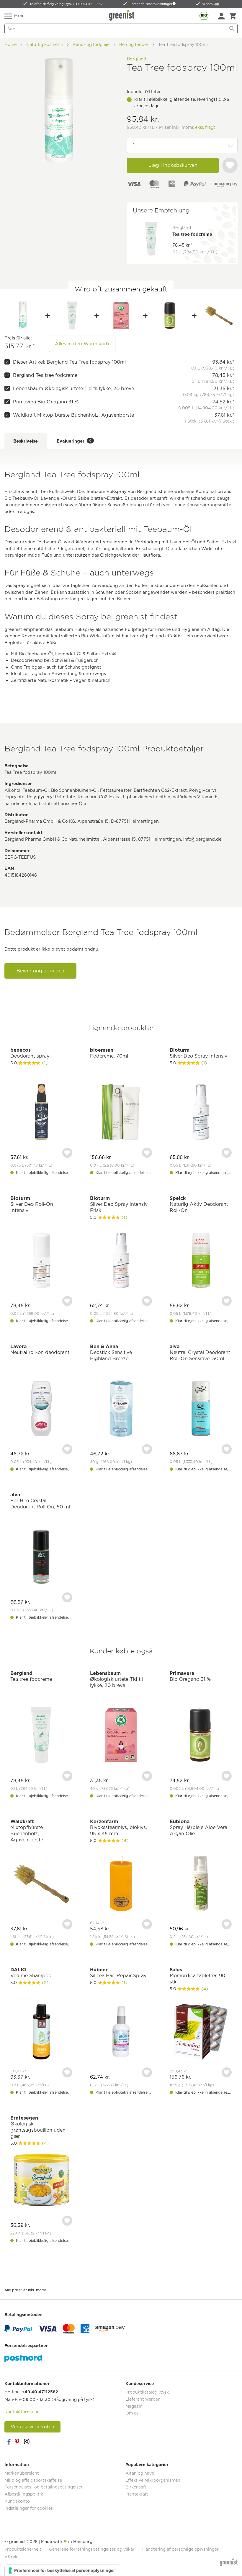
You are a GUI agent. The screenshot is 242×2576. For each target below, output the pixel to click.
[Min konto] (221, 16)
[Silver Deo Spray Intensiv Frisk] (121, 1261)
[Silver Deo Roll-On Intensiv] (41, 1261)
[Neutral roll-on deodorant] (41, 1409)
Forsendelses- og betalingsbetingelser (44, 2487)
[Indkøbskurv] (233, 16)
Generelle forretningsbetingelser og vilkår (92, 2549)
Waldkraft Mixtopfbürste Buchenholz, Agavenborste (73, 415)
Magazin (134, 2406)
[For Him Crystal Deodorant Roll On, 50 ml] (41, 1557)
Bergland (137, 59)
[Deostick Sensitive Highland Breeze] (121, 1409)
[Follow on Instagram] (27, 2442)
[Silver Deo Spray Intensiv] (201, 1113)
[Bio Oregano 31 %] (170, 316)
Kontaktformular (22, 2412)
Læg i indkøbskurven (173, 165)
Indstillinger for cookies (29, 2508)
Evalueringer (74, 441)
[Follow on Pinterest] (18, 2442)
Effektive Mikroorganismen (153, 2480)
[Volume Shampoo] (41, 2032)
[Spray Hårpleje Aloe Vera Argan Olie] (201, 1884)
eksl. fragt (205, 127)
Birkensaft (136, 2487)
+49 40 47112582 (40, 2392)
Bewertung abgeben (40, 971)
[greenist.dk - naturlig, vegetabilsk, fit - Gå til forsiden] (122, 15)
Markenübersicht (22, 2473)
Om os (132, 2413)
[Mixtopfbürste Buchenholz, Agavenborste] (219, 316)
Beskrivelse (26, 441)
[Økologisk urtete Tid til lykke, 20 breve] (121, 316)
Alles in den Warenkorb (82, 344)
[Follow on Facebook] (9, 2442)
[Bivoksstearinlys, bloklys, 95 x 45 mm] (121, 1884)
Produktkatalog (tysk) (148, 2392)
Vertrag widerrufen (32, 2427)
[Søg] (232, 29)
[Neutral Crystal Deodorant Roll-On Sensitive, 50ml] (201, 1409)
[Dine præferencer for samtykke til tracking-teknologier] (62, 2570)
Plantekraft (137, 2494)
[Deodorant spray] (41, 1113)
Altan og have (140, 2473)
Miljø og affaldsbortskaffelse (33, 2480)
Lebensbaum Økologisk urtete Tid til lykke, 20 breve (73, 389)
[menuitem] (221, 16)
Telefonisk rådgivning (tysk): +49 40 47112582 (66, 4)
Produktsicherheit (23, 2549)
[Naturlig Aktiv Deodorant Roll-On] (201, 1261)
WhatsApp (211, 4)
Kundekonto (17, 2501)
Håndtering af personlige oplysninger (180, 2549)
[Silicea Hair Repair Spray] (121, 2032)
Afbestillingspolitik (24, 2494)
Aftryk (11, 2557)
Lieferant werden (143, 2399)
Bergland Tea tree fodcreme (45, 375)
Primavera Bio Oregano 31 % (46, 402)
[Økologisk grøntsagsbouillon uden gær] (41, 2181)
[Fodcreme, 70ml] (121, 1113)
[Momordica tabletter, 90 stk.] (201, 2032)
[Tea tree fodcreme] (72, 316)
